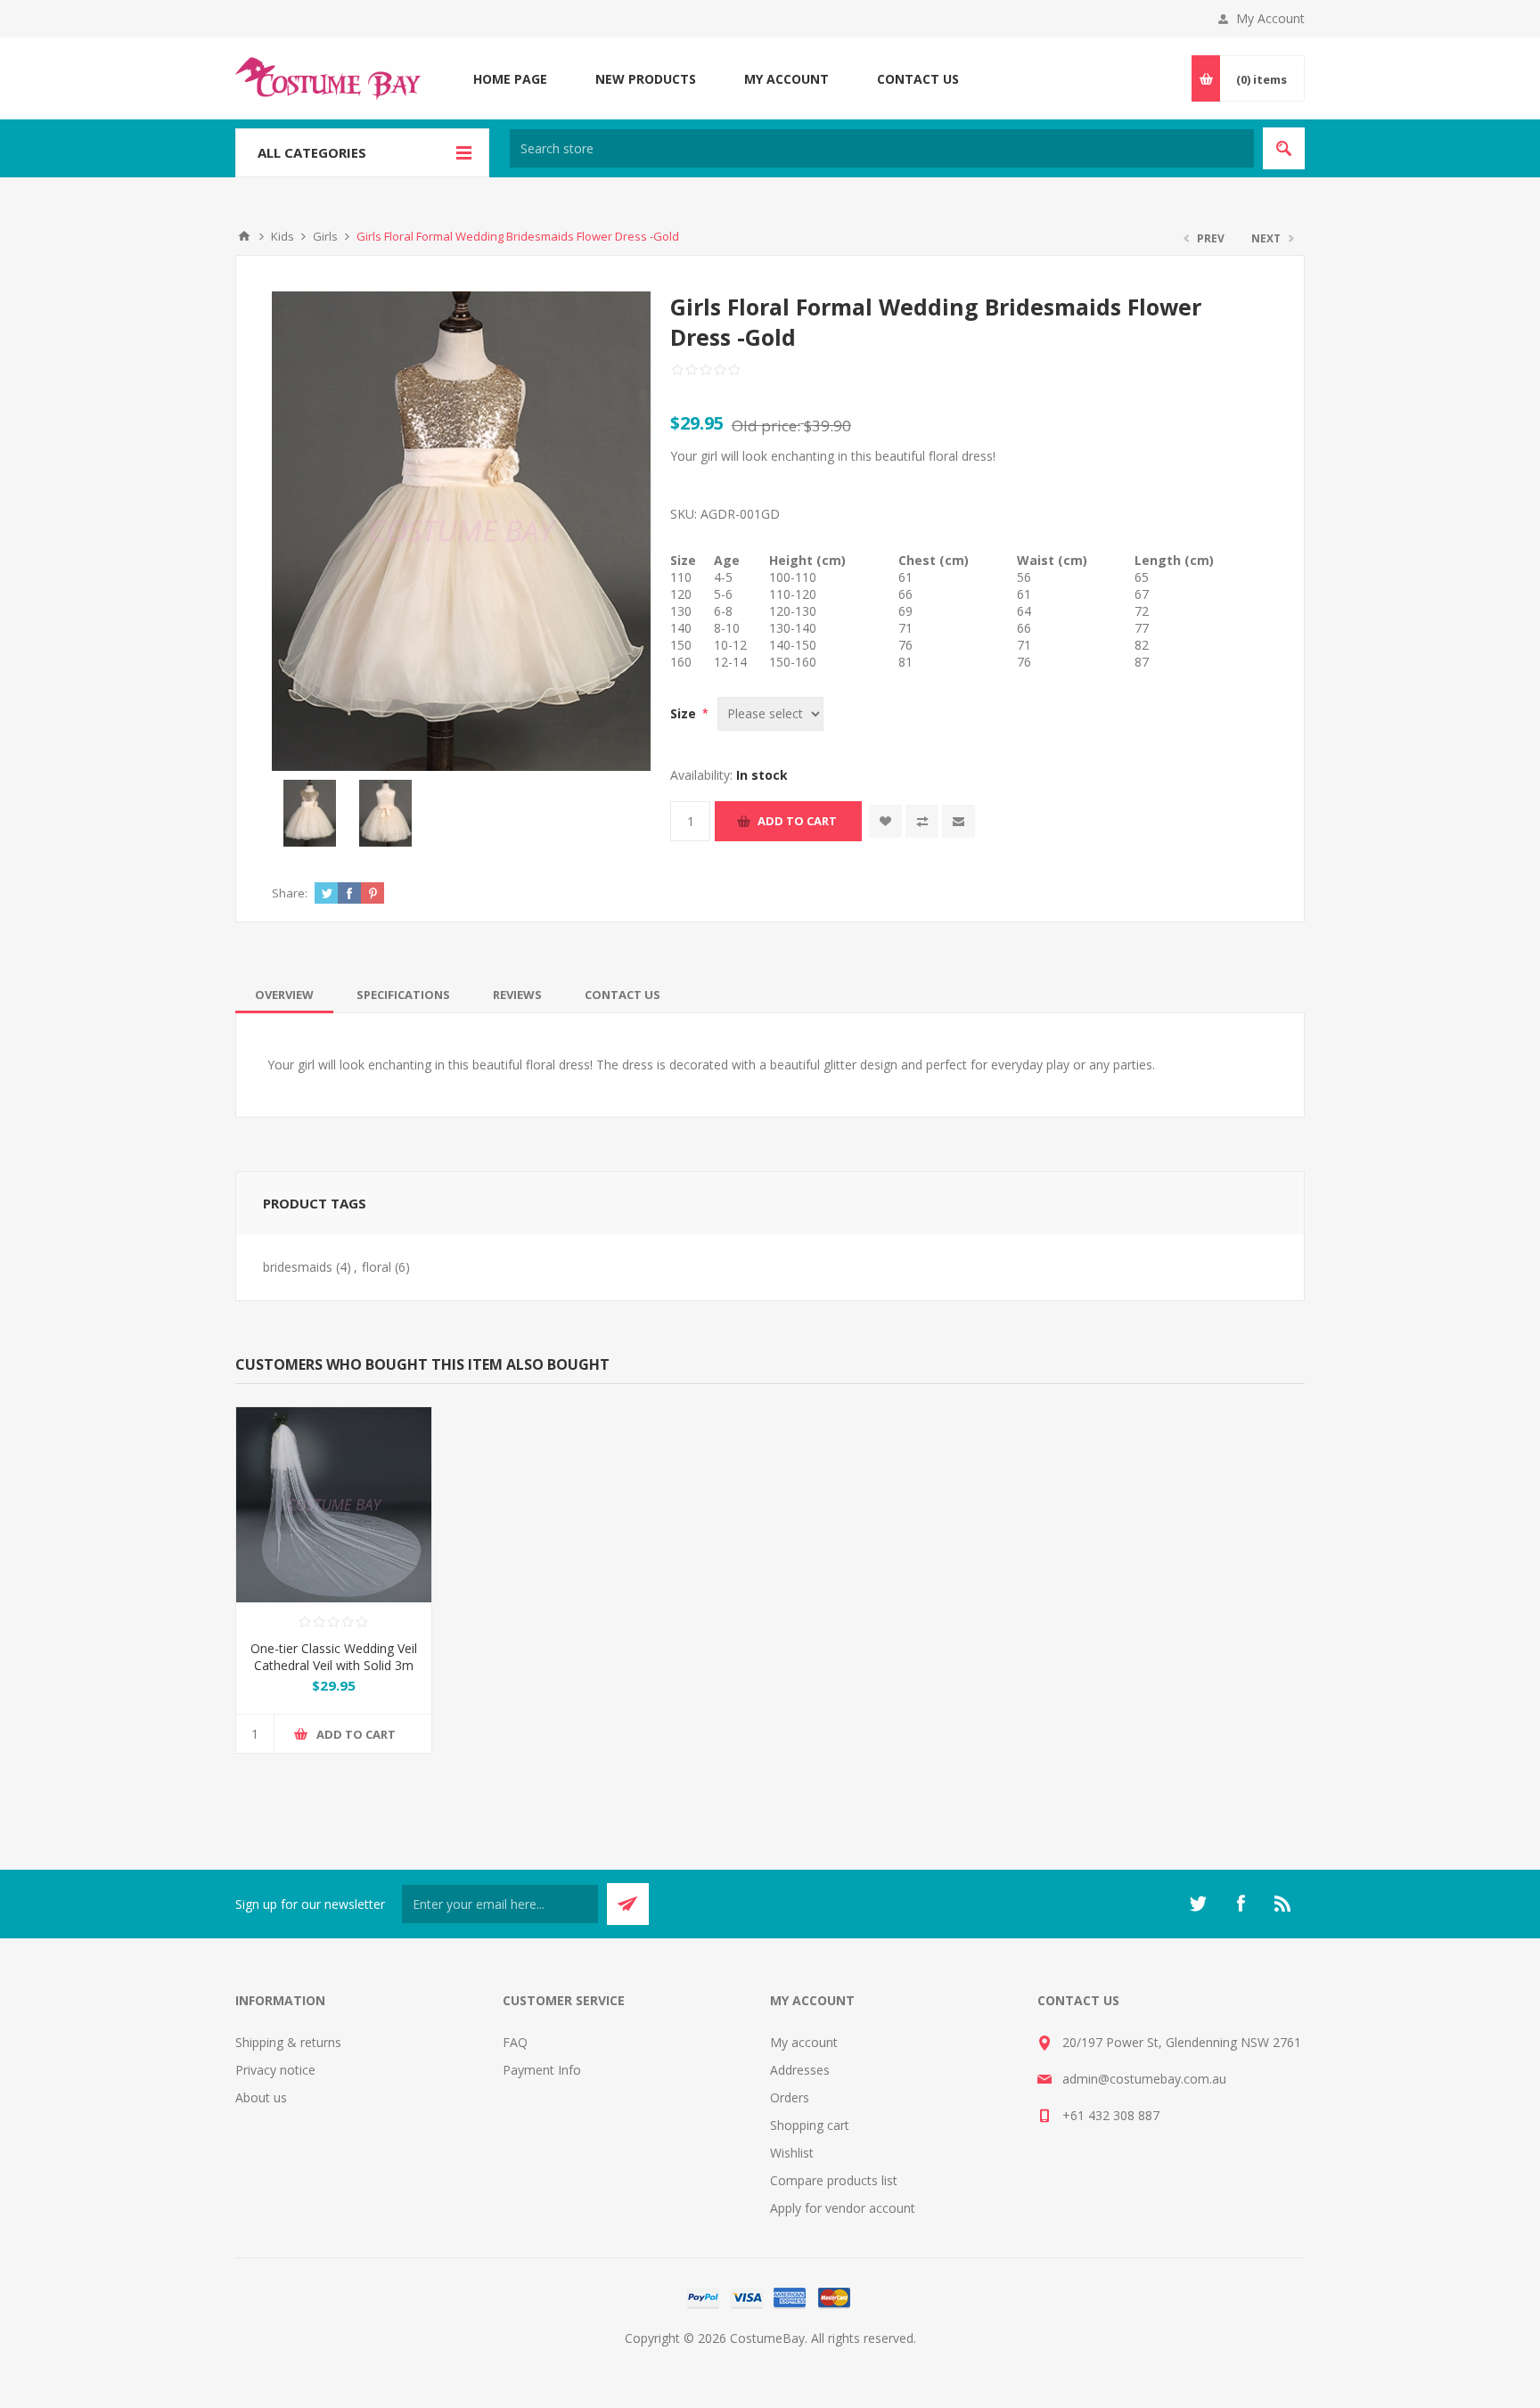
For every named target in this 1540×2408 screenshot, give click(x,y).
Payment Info (542, 2070)
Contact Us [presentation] (623, 995)
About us (261, 2097)
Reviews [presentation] (517, 995)
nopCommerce (806, 2359)
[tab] (284, 995)
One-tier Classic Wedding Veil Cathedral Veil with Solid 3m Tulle (334, 1665)
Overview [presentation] (284, 995)
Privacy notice (275, 2070)
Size (685, 713)
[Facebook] (1241, 1904)
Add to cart (797, 821)
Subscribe (628, 1904)
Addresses (800, 2070)
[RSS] (1283, 1904)
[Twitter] (1198, 1904)
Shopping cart (810, 2125)
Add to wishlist (885, 821)
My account (804, 2042)
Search (1284, 148)
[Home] (244, 236)
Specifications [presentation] (403, 995)
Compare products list (834, 2180)
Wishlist (792, 2153)
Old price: (766, 426)
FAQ (515, 2042)
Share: (290, 893)
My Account (1270, 18)
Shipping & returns (288, 2042)
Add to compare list (922, 821)
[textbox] (882, 148)
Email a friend (958, 821)
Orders (790, 2097)
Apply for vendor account (843, 2208)
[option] (310, 813)
